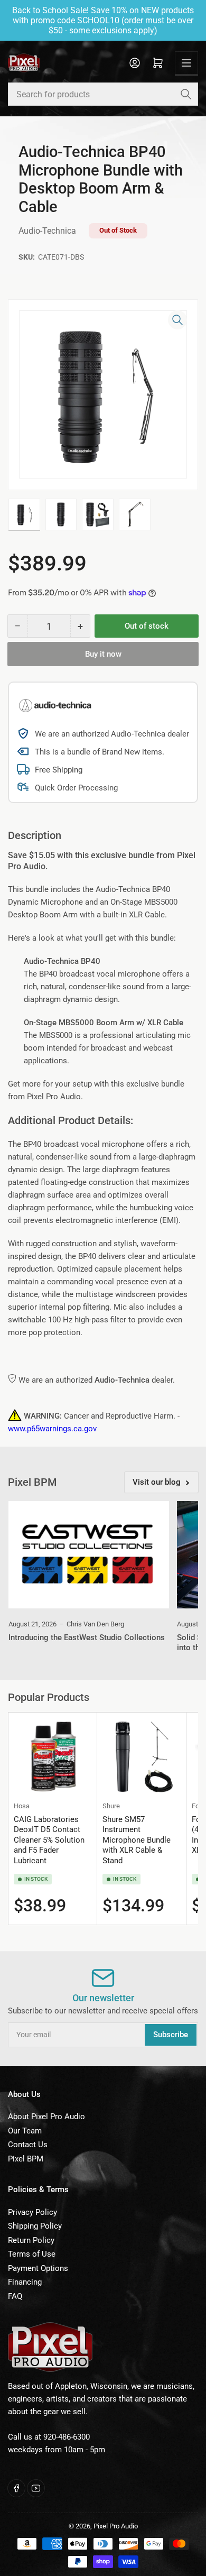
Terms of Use (32, 2254)
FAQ (15, 2296)
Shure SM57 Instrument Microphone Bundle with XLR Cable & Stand (137, 1840)
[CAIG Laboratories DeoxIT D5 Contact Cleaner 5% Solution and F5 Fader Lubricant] (53, 1757)
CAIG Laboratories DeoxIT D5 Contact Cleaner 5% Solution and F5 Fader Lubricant (49, 1840)
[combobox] (103, 94)
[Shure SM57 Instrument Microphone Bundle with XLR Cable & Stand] (141, 1757)
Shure (111, 1806)
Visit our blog (157, 1482)
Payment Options (38, 2268)
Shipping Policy (35, 2226)
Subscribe (171, 2035)
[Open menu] (186, 63)
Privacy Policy (32, 2212)
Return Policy (31, 2240)
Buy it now (103, 654)
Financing (25, 2282)
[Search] (186, 94)
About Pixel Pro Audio (46, 2117)
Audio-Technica (47, 231)
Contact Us (28, 2145)
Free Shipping (59, 770)
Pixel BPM (26, 2159)
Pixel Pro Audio (116, 2526)
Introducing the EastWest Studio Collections (87, 1637)
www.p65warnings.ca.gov (52, 1429)
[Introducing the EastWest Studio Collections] (89, 1555)
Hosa (22, 1806)
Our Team (25, 2131)
